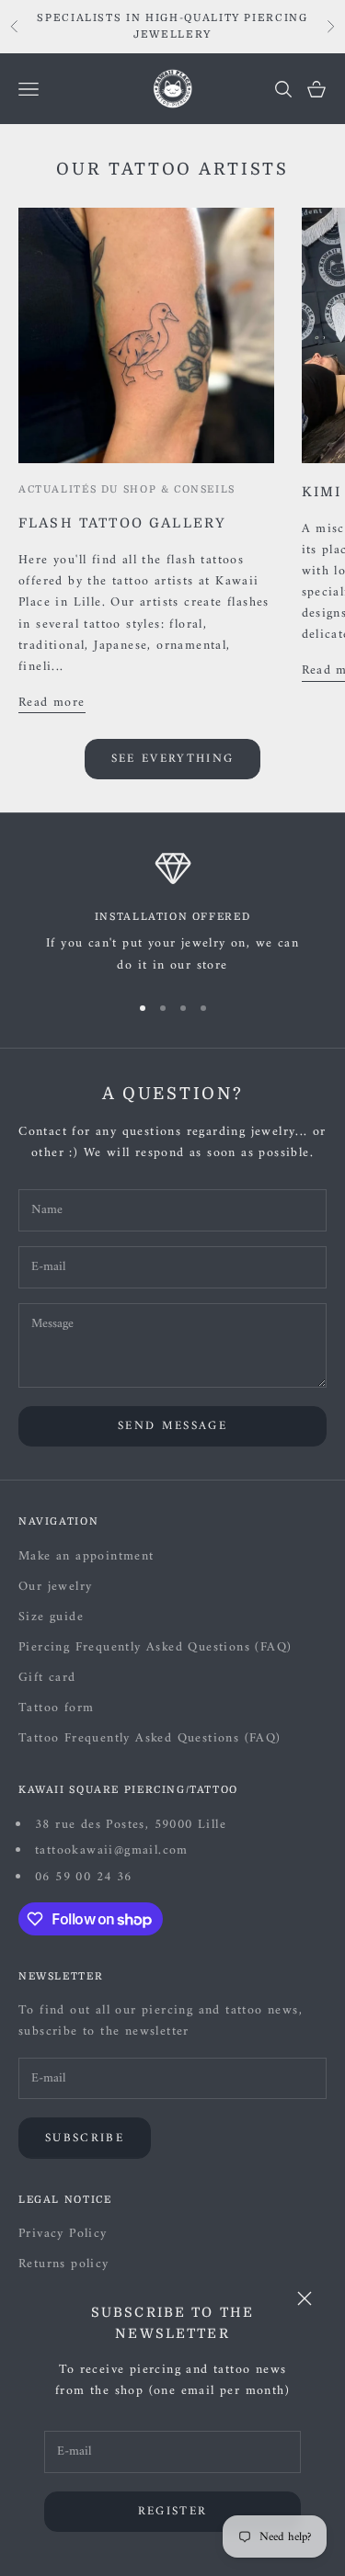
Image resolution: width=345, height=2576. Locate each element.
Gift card (47, 1678)
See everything (173, 759)
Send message (172, 1426)
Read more (52, 703)
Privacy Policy (63, 2234)
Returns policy (64, 2264)
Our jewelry (55, 1587)
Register (173, 2511)
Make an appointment (86, 1556)
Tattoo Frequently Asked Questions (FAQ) (150, 1738)
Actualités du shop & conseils (127, 489)
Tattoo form (56, 1708)
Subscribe (85, 2138)
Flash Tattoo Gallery (122, 523)
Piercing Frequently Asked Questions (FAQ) (155, 1647)
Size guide (51, 1617)
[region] (172, 913)
